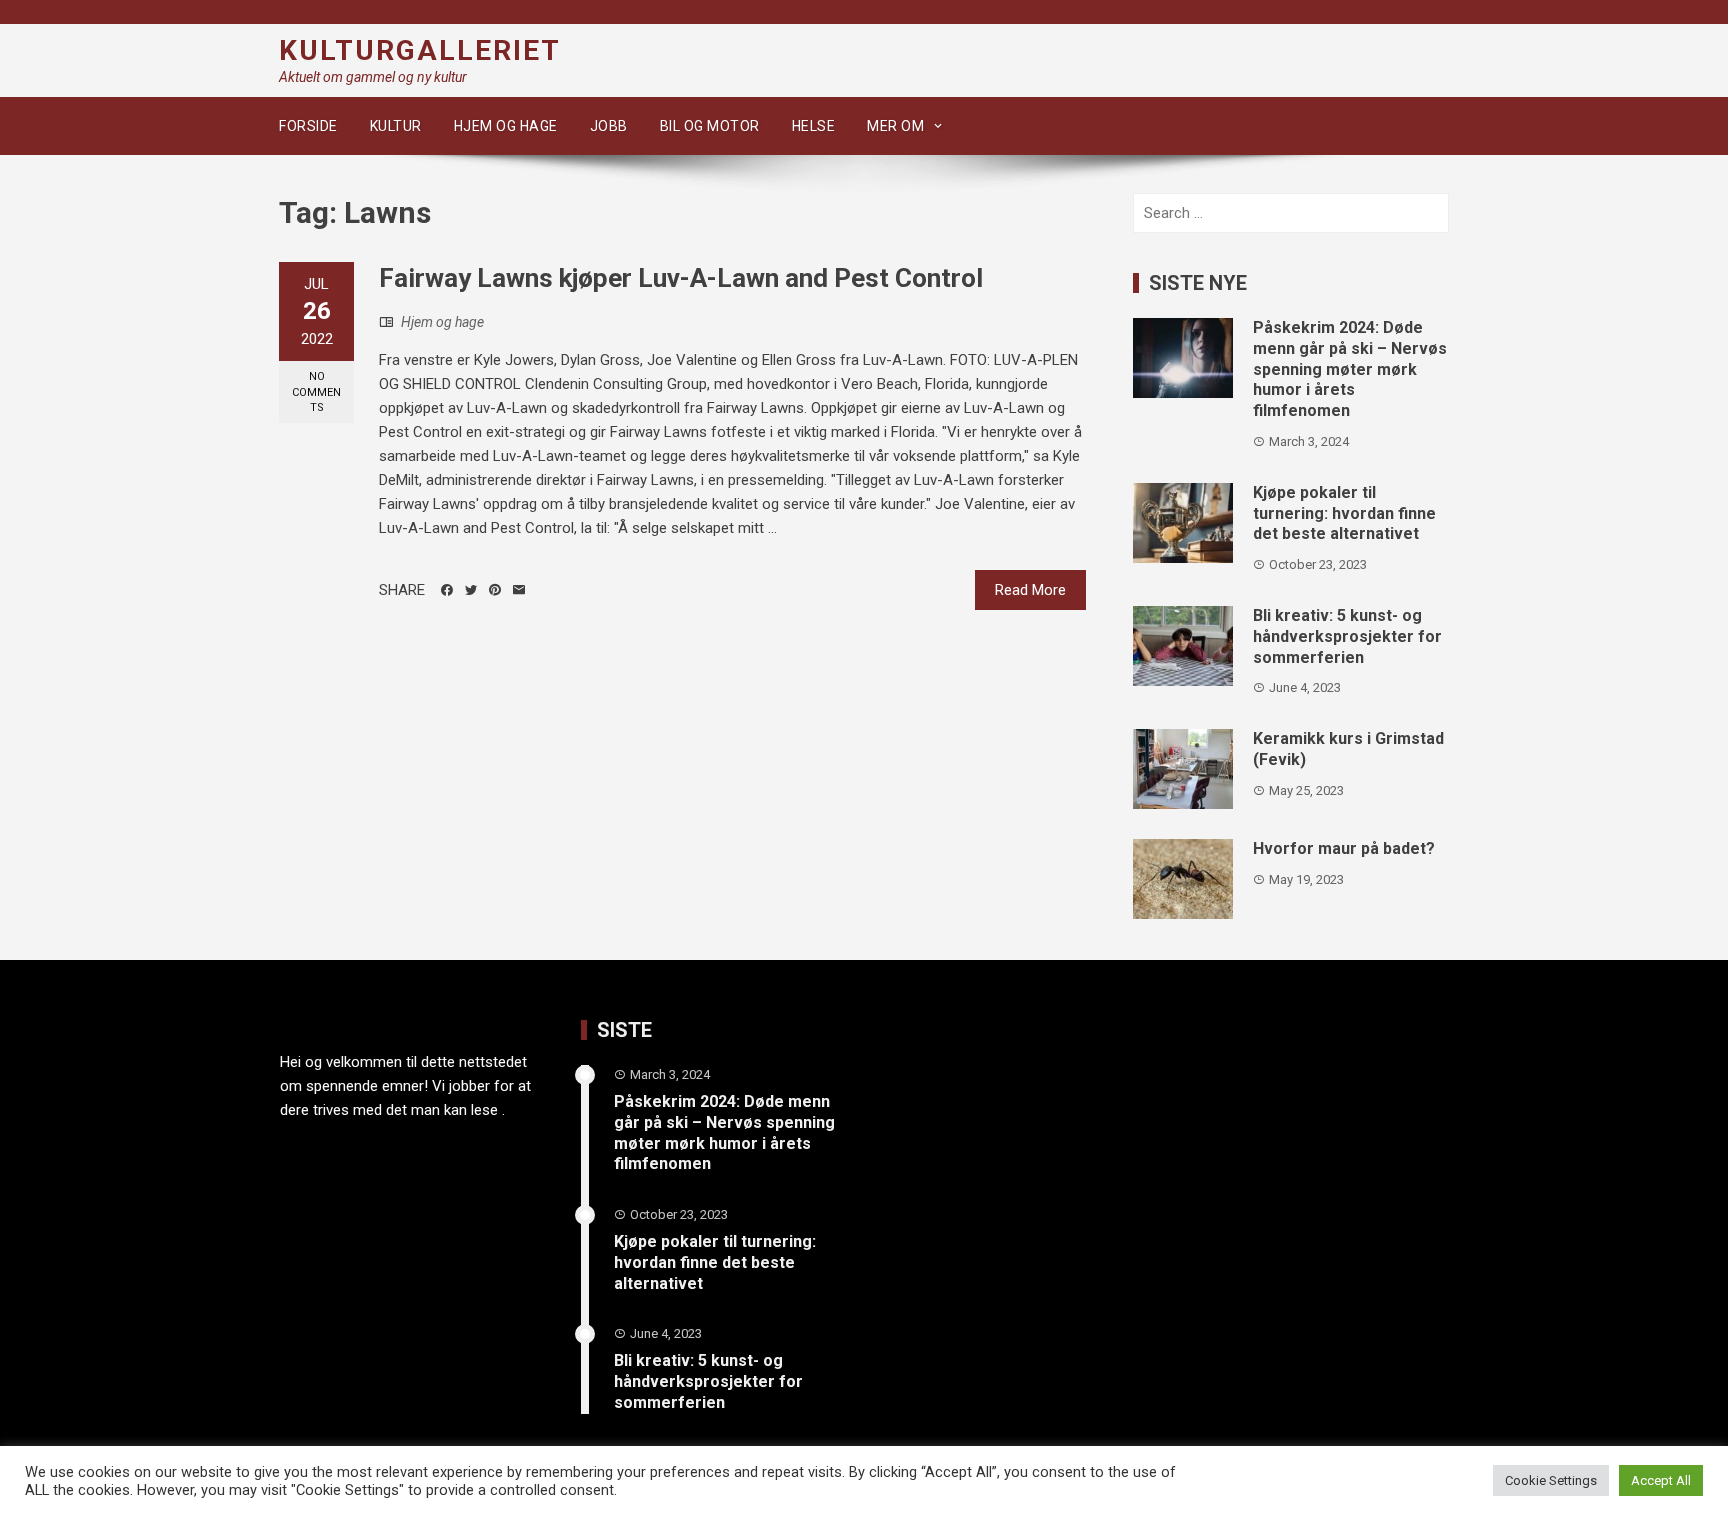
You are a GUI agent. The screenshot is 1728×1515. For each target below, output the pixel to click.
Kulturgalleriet (420, 50)
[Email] (519, 590)
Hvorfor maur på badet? (1344, 848)
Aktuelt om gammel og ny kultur (373, 77)
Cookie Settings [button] (1551, 1480)
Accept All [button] (1661, 1480)
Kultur (396, 126)
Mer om (895, 126)
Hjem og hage (506, 126)
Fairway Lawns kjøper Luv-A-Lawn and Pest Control (681, 278)
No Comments (316, 392)
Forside (308, 126)
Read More (1030, 590)
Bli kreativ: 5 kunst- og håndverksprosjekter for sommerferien (1347, 636)
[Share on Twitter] (471, 590)
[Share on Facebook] (447, 590)
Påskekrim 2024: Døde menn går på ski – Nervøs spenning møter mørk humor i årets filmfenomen (1350, 369)
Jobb (609, 126)
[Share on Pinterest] (495, 590)
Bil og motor (710, 126)
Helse (814, 126)
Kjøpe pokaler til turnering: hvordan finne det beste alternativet (1344, 513)
